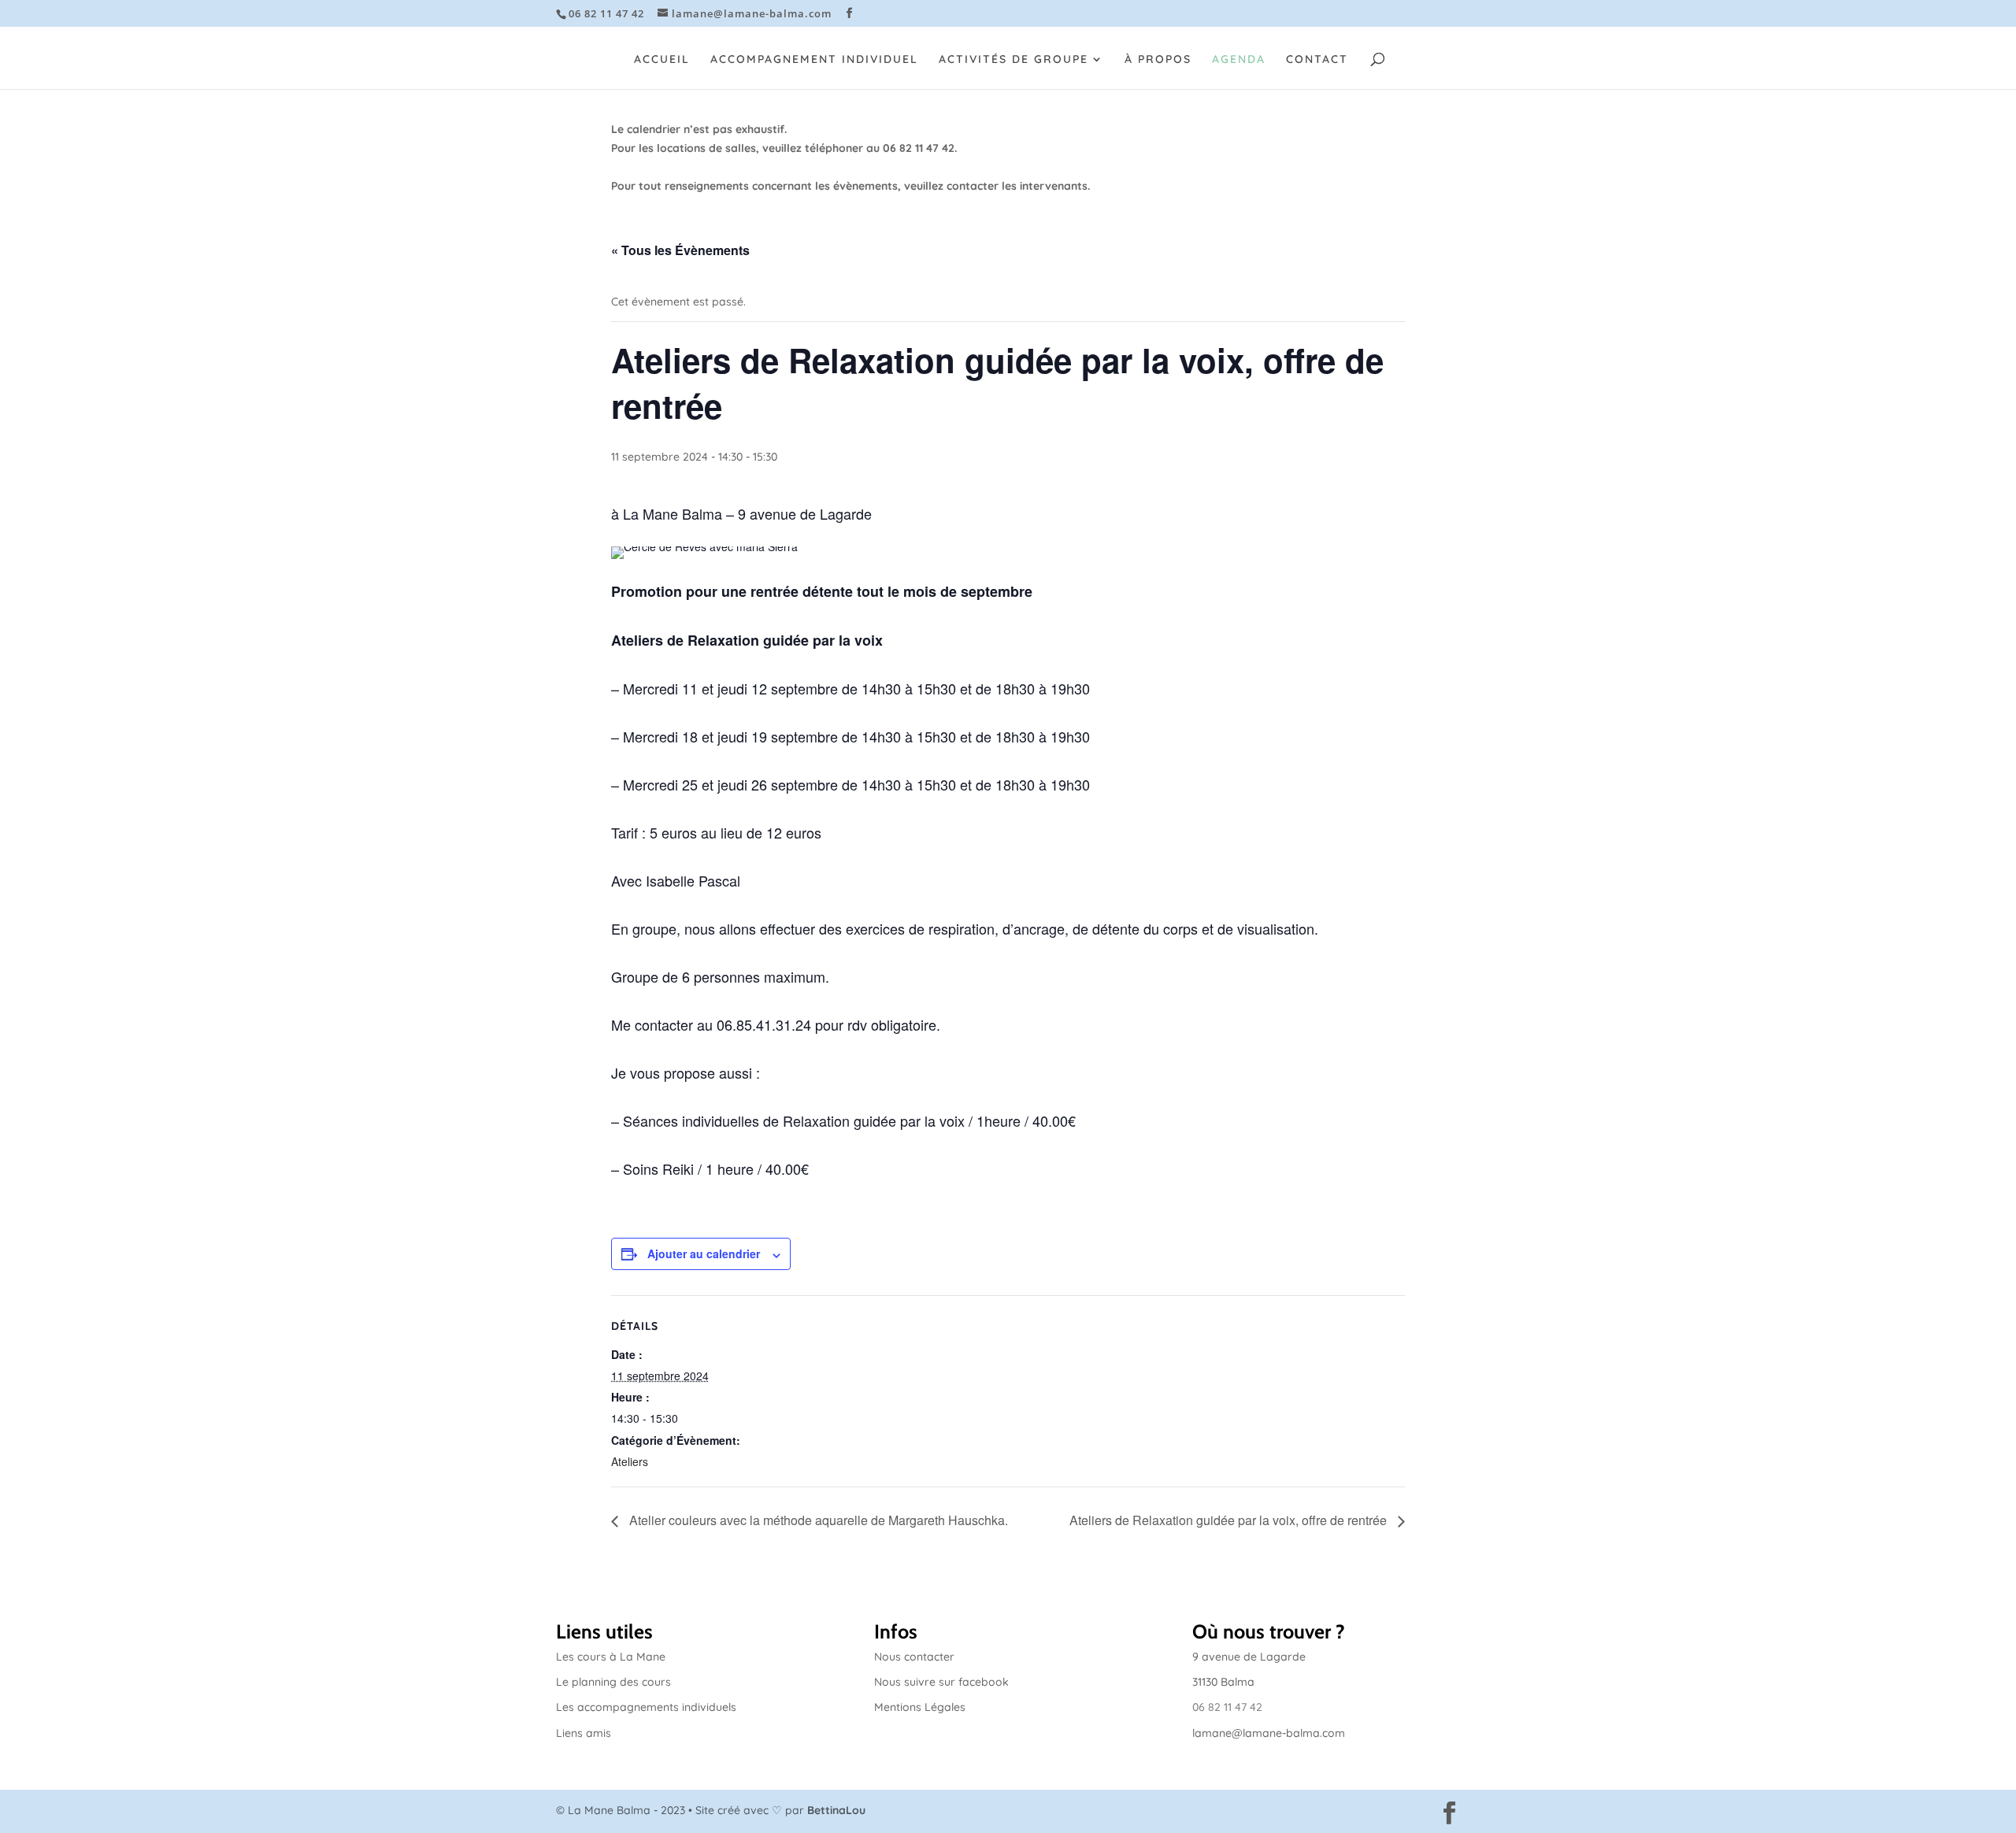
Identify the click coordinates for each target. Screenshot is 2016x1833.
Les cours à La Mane (611, 1657)
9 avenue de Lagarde (1249, 1657)
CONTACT (1317, 60)
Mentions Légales (920, 1707)
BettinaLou (836, 1810)
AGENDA (1239, 60)
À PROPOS (1158, 60)
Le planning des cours (613, 1682)
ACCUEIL (662, 60)
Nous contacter (914, 1657)
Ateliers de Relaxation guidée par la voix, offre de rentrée (1230, 1520)
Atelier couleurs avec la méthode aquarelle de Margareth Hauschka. (817, 1520)
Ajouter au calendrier (704, 1253)
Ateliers (630, 1461)
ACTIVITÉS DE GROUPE (1014, 60)
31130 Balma (1223, 1682)
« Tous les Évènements (680, 250)
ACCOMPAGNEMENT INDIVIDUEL (814, 60)
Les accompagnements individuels (646, 1707)
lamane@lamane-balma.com (1269, 1733)
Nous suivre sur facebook (941, 1682)
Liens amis (584, 1733)
